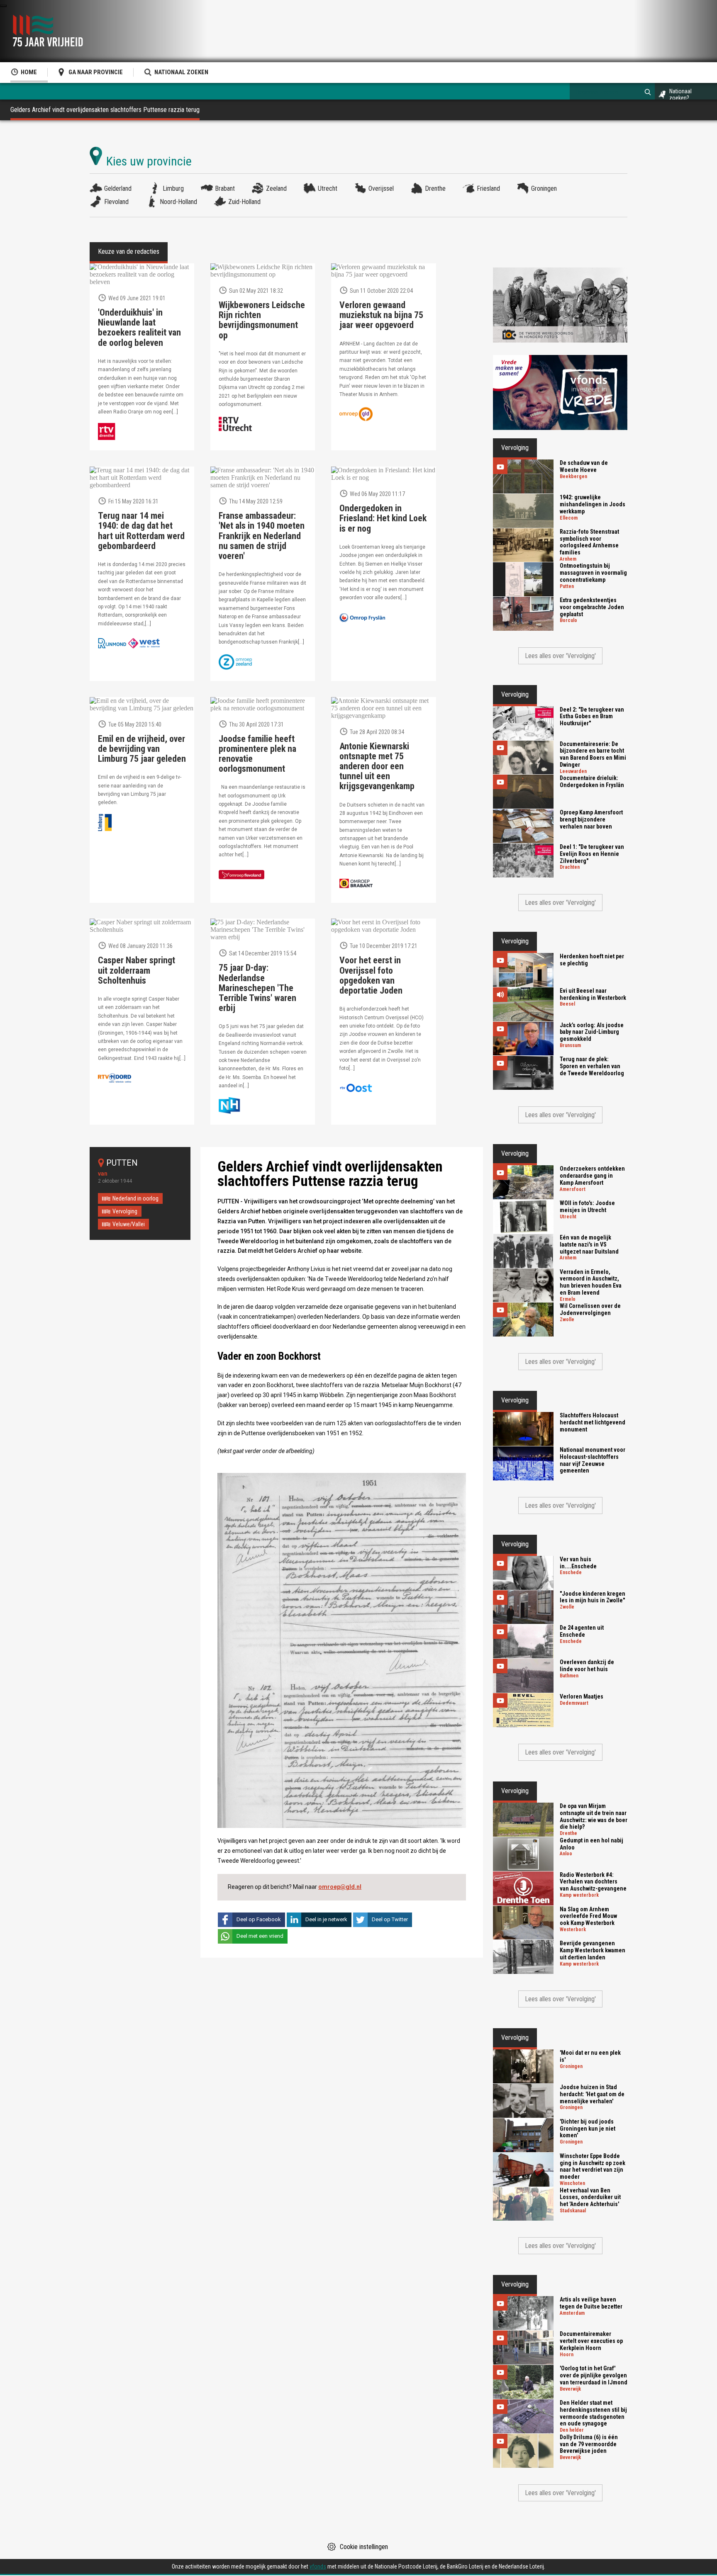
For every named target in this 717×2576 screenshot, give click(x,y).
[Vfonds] (560, 392)
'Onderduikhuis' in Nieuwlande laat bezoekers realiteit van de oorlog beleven (139, 328)
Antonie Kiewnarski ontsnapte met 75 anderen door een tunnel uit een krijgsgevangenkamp (377, 767)
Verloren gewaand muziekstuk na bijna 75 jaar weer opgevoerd (381, 315)
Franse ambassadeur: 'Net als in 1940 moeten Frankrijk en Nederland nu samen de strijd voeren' (262, 536)
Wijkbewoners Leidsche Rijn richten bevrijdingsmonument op (262, 320)
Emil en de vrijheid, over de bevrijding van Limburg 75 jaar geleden (142, 749)
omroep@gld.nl (340, 1887)
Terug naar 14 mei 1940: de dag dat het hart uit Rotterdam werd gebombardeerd (141, 531)
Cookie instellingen (364, 2547)
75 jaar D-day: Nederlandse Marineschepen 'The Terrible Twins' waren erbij (257, 988)
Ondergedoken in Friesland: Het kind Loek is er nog (383, 518)
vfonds (318, 2566)
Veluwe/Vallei (129, 1224)
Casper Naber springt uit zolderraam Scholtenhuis (137, 970)
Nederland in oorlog (135, 1198)
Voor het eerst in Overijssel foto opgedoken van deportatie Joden (371, 976)
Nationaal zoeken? (680, 95)
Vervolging (125, 1211)
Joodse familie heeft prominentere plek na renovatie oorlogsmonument (257, 754)
